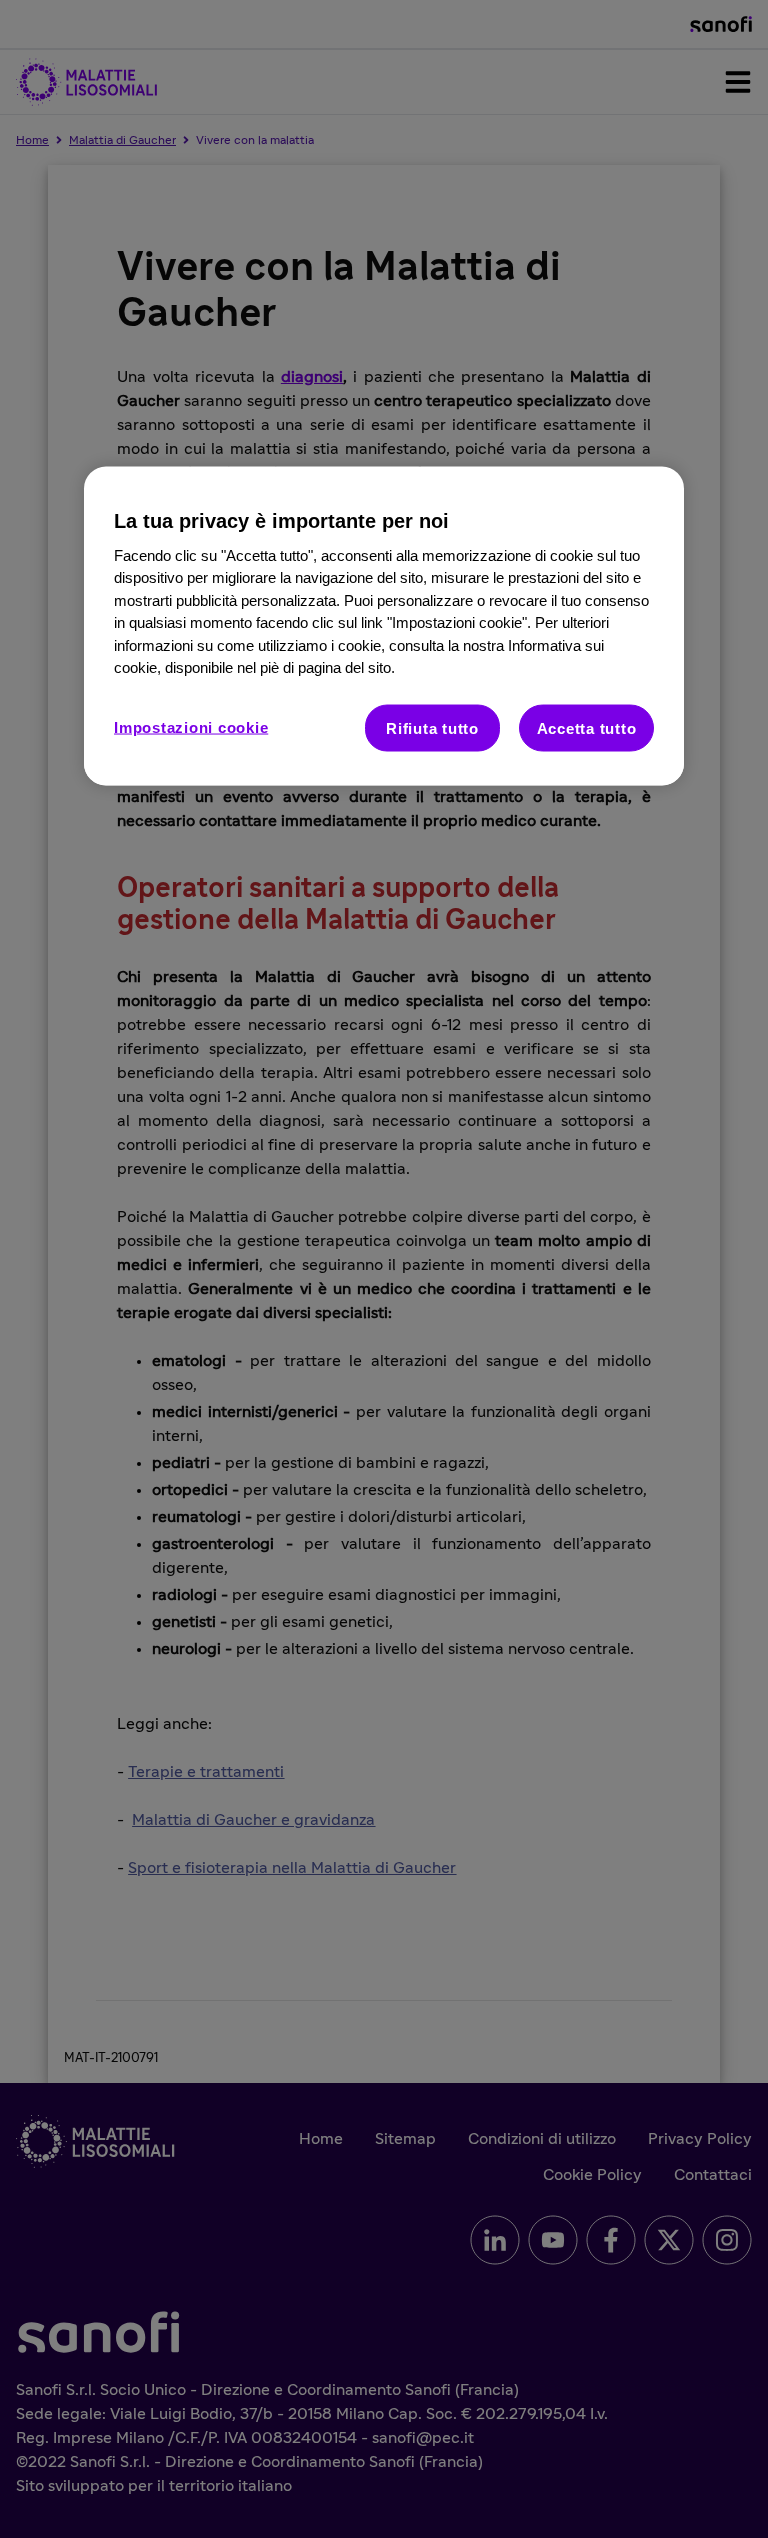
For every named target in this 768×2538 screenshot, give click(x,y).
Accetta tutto (587, 727)
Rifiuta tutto (432, 727)
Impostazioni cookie (191, 726)
